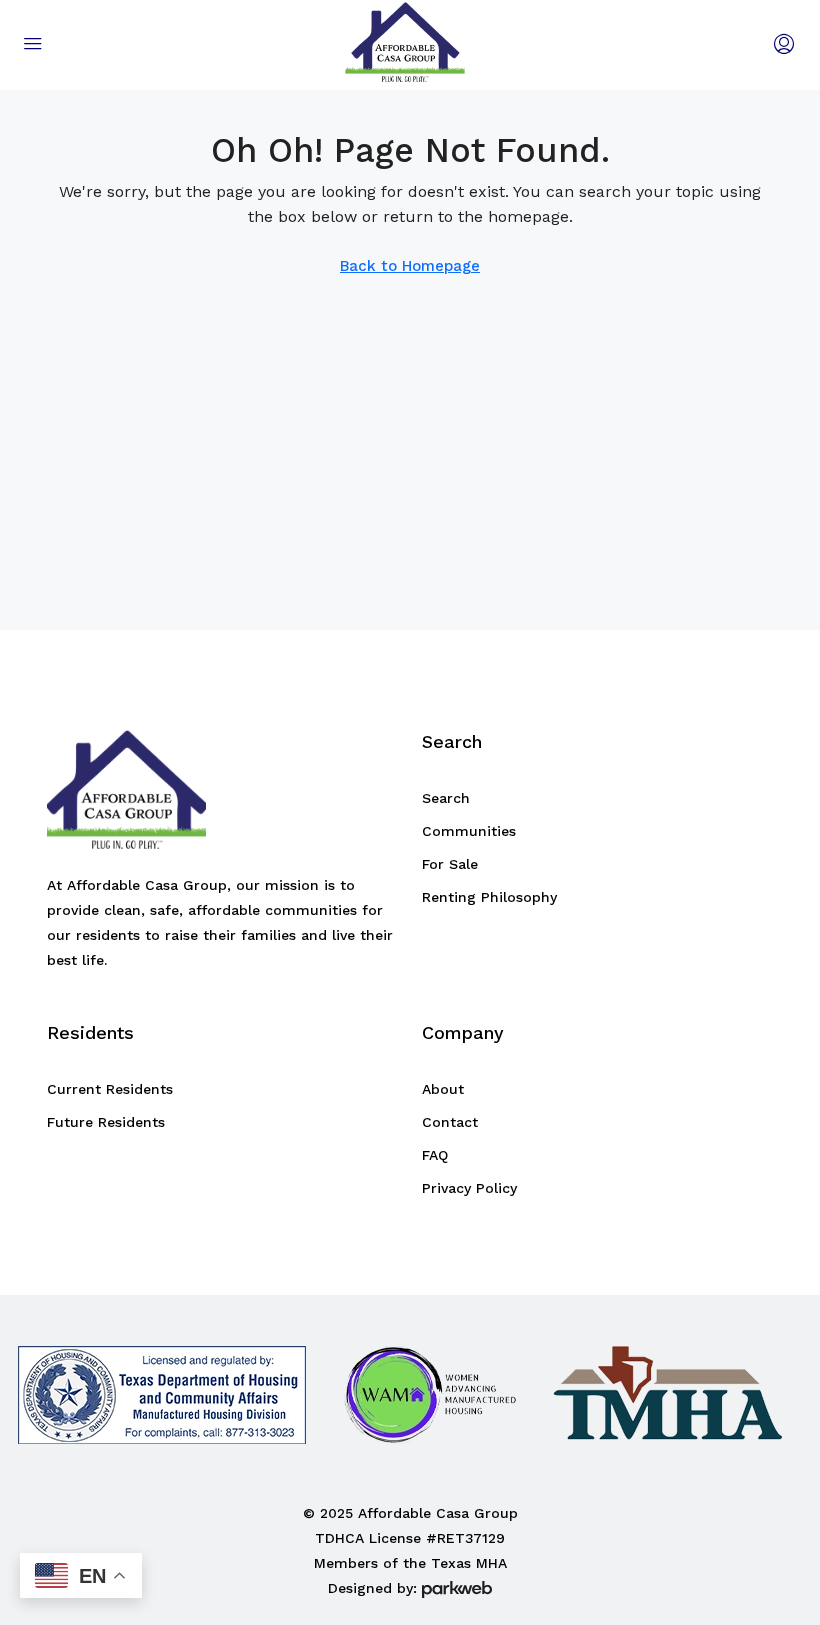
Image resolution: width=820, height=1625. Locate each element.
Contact (450, 1122)
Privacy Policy (469, 1188)
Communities (469, 831)
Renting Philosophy (489, 897)
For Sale (450, 864)
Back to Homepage (410, 266)
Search (446, 798)
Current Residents (110, 1089)
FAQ (435, 1155)
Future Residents (106, 1122)
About (443, 1089)
